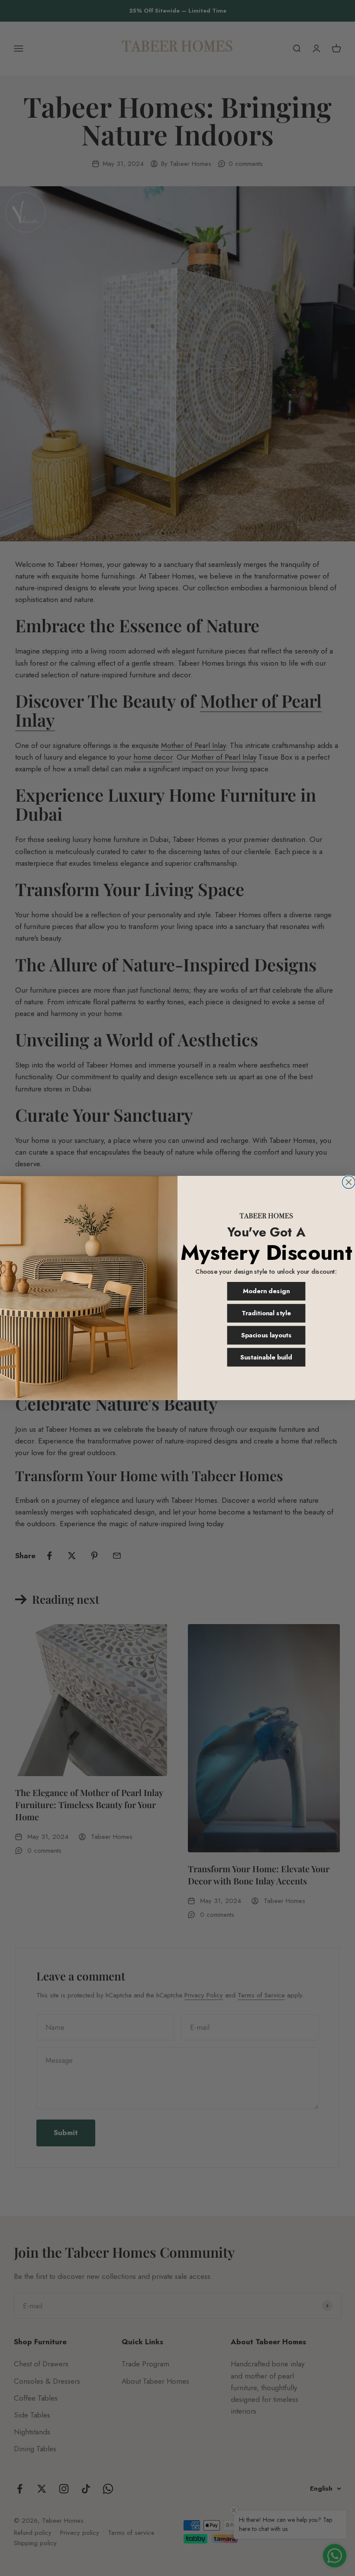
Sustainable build (266, 1357)
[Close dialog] (349, 1182)
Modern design (266, 1291)
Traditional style (266, 1313)
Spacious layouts (266, 1335)
